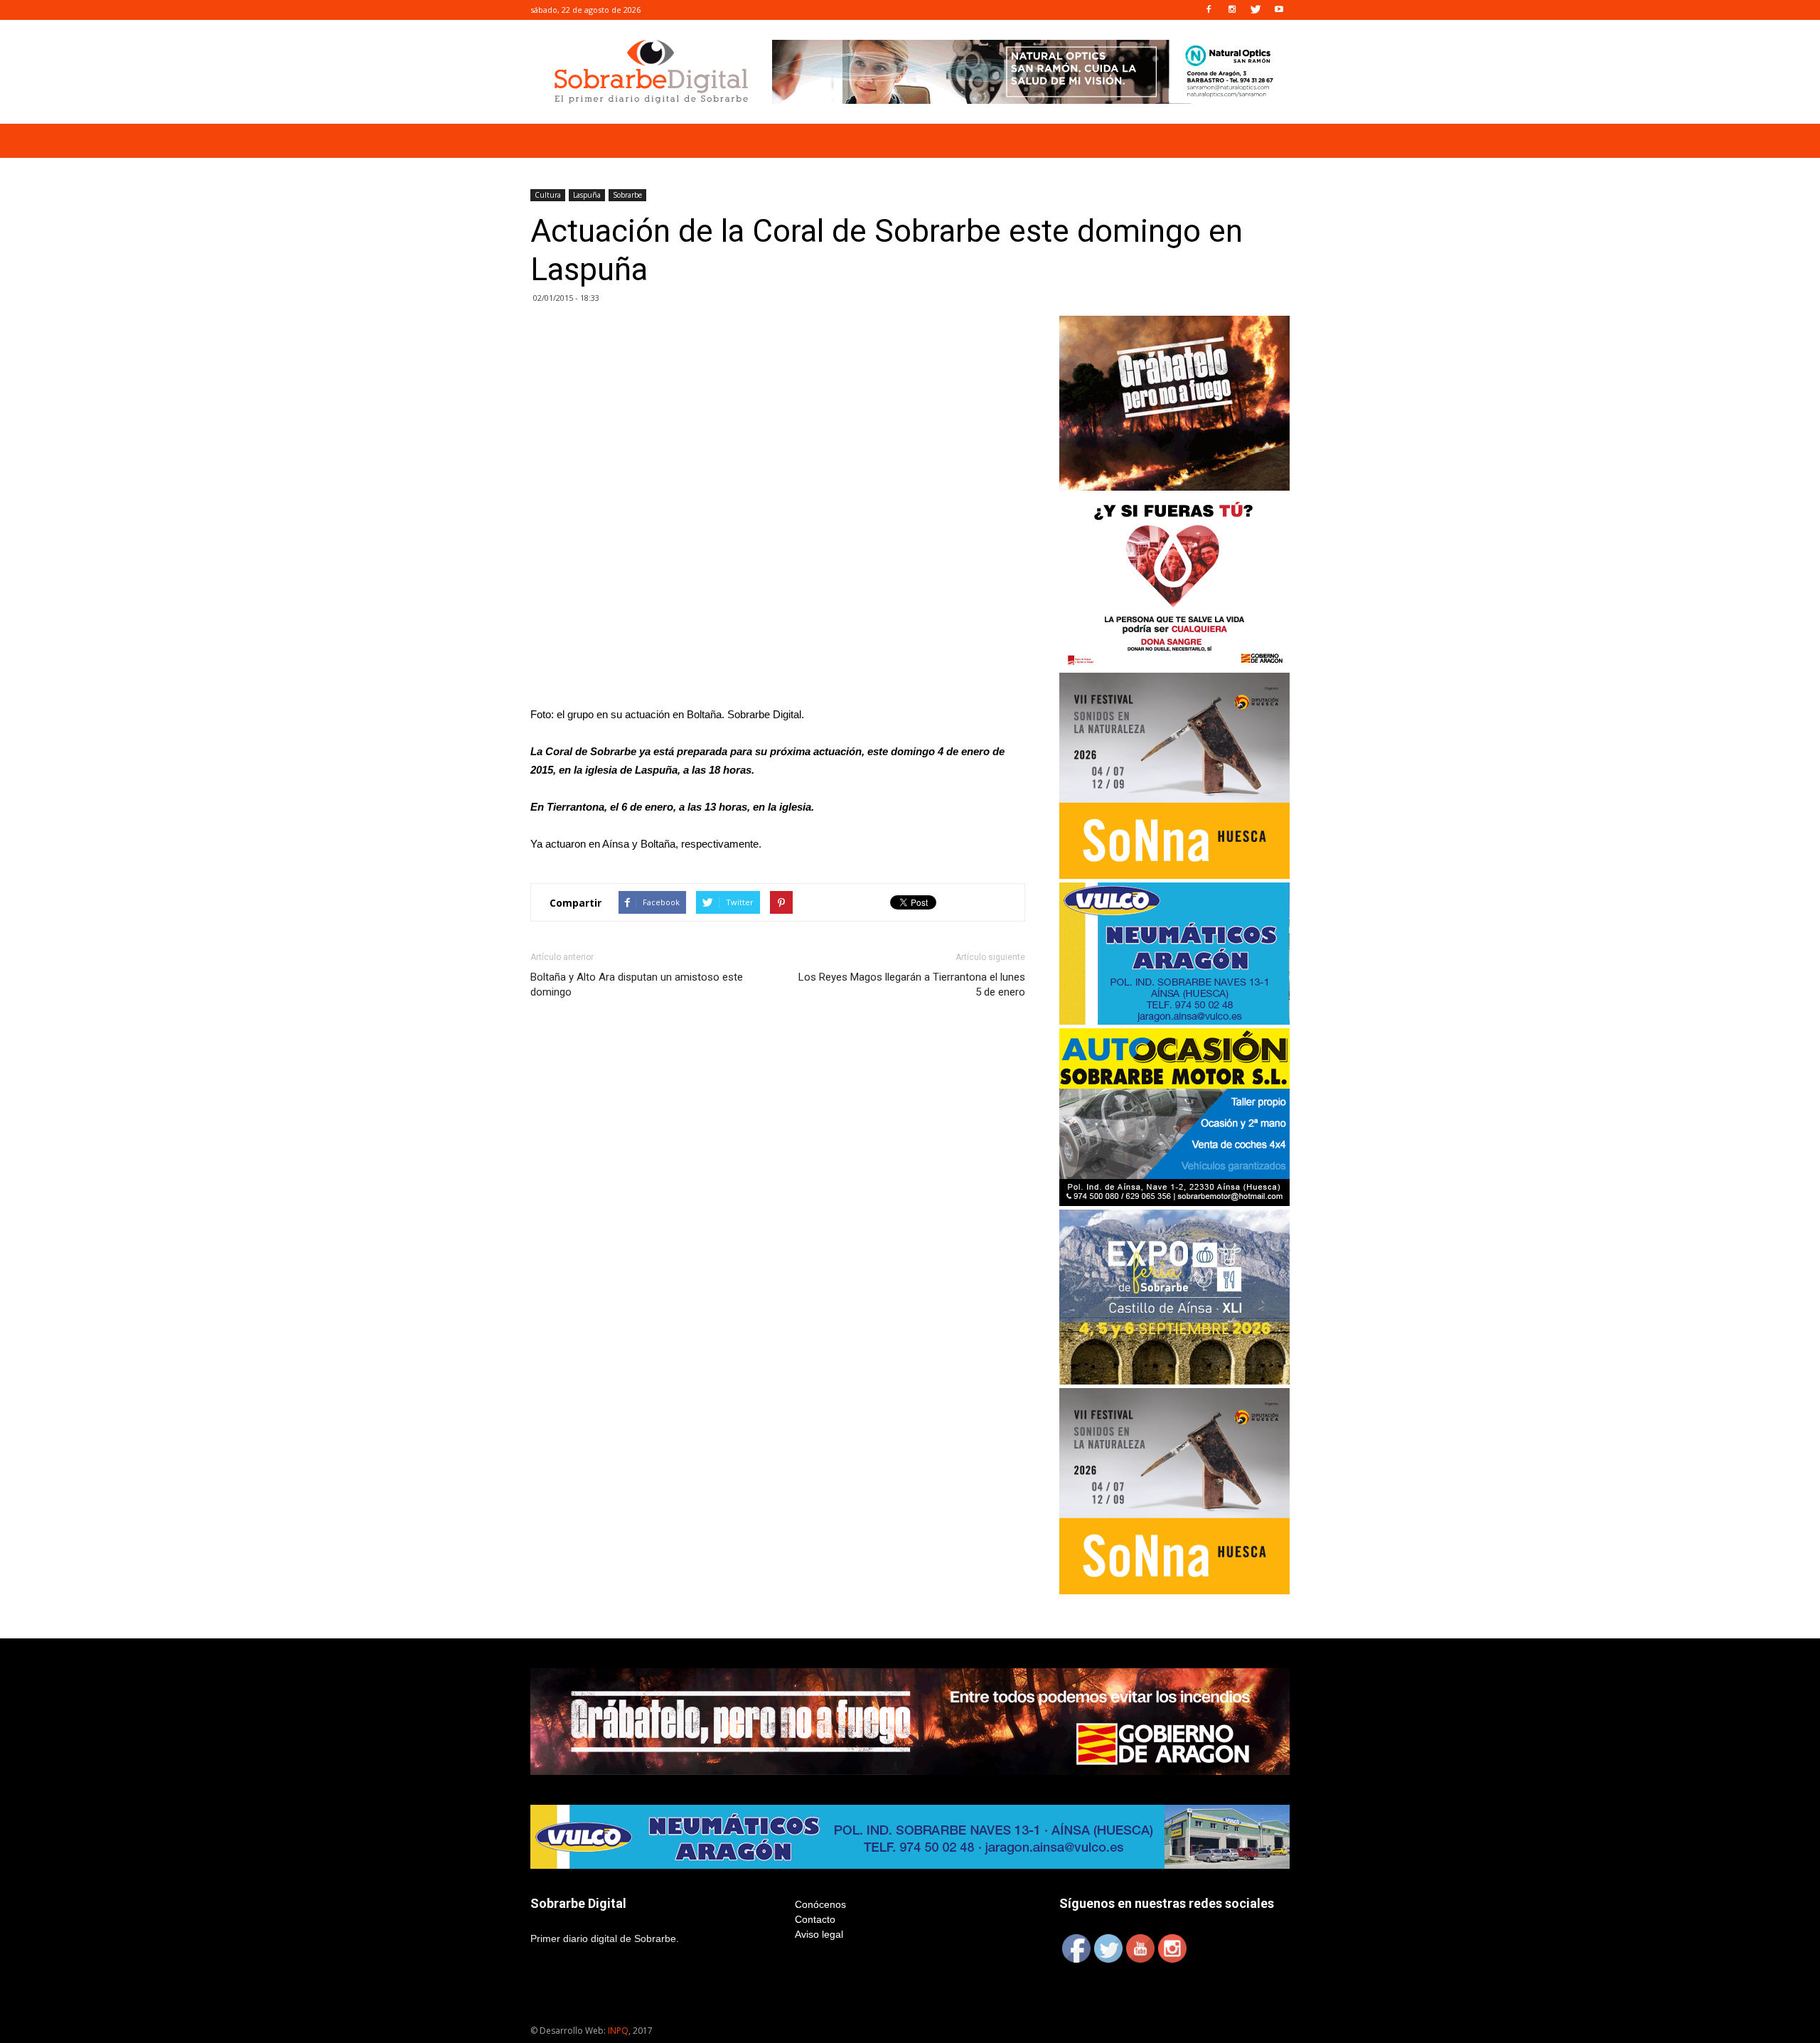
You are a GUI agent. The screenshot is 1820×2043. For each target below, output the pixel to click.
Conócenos (820, 1904)
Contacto (815, 1919)
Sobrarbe (627, 195)
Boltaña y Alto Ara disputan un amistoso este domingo (637, 985)
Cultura (548, 195)
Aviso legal (819, 1934)
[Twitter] (1256, 10)
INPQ (618, 2031)
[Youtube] (1279, 10)
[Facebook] (1209, 10)
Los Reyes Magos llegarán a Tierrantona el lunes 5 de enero (912, 985)
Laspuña (587, 195)
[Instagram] (1232, 10)
